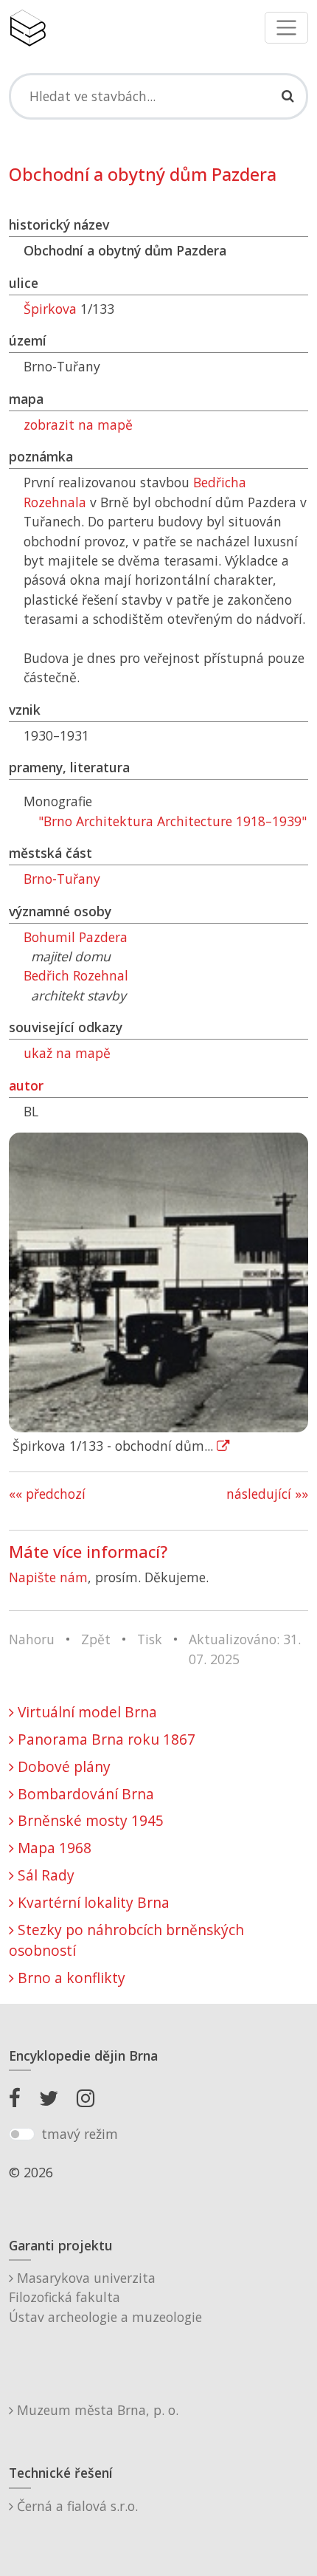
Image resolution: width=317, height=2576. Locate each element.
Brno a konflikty (70, 1978)
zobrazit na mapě (78, 425)
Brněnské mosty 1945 (89, 1820)
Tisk (150, 1639)
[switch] (22, 2134)
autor (26, 1085)
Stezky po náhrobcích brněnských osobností (126, 1940)
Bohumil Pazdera (76, 937)
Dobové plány (62, 1766)
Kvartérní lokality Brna (92, 1902)
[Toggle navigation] (286, 28)
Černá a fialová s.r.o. (76, 2506)
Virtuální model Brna (86, 1712)
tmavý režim (80, 2134)
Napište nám (48, 1577)
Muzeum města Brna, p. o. (96, 2410)
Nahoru (32, 1639)
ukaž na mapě (67, 1053)
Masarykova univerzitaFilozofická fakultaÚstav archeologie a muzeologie (105, 2297)
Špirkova (50, 309)
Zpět (96, 1639)
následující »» (267, 1494)
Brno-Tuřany (62, 879)
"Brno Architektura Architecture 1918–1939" (173, 821)
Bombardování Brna (84, 1794)
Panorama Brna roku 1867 (105, 1739)
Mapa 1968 (53, 1848)
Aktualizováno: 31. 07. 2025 (245, 1649)
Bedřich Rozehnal (76, 975)
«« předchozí (47, 1494)
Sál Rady (44, 1875)
